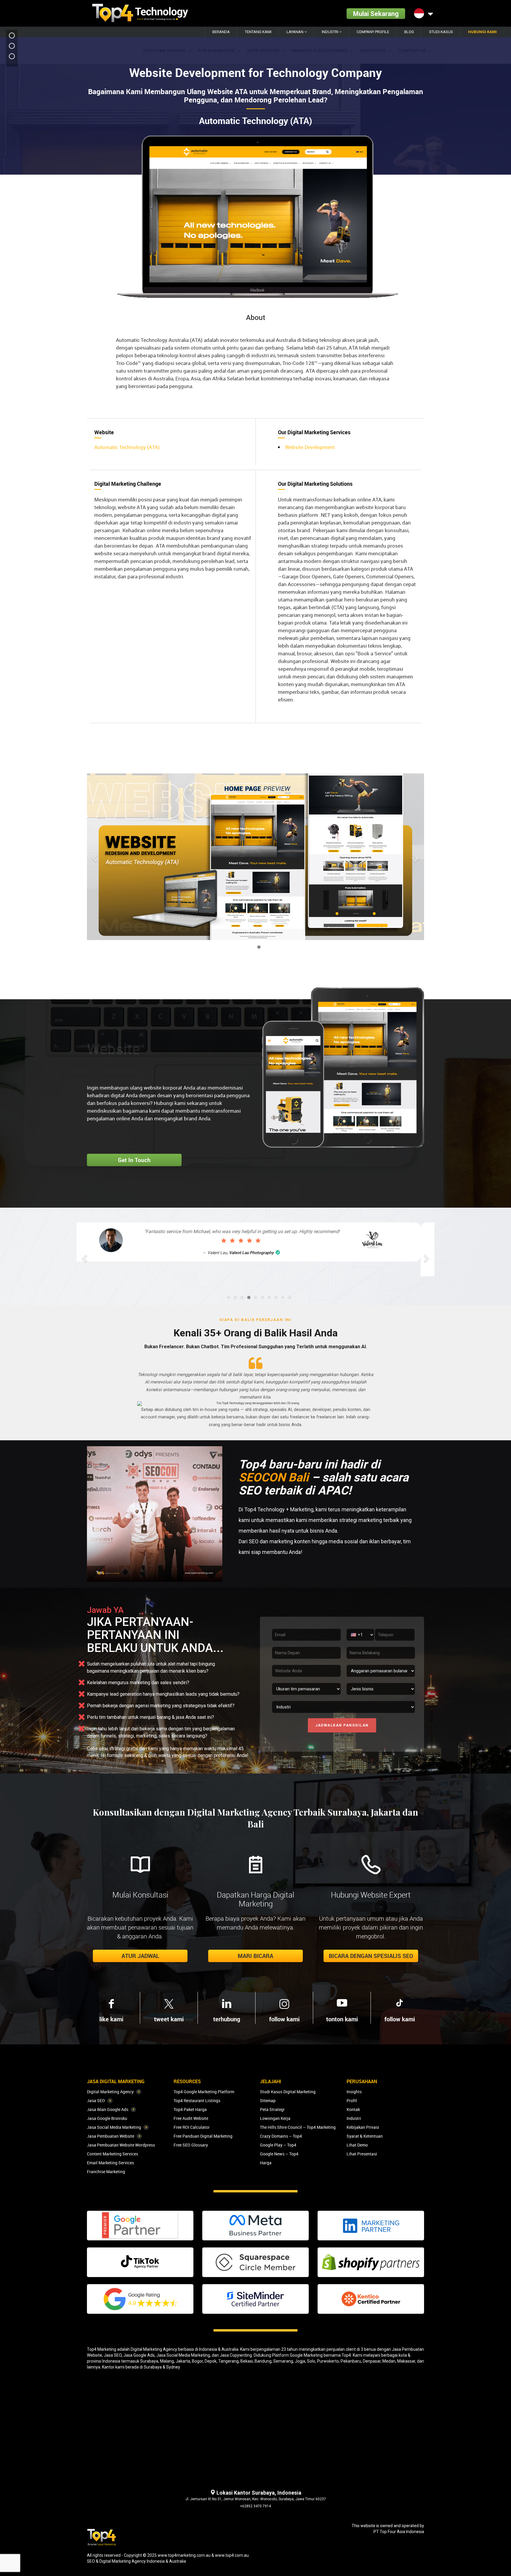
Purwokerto (328, 2361)
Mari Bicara (256, 1956)
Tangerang (228, 2361)
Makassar (406, 2361)
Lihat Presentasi (362, 2154)
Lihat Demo (357, 2145)
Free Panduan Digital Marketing (203, 2136)
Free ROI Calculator (192, 2127)
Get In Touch (134, 1160)
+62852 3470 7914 (256, 2506)
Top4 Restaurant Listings (197, 2100)
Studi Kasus (441, 32)
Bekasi (247, 2361)
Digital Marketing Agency (110, 2092)
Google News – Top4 (279, 2154)
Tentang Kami (258, 32)
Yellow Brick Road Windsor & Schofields (263, 1266)
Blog (409, 32)
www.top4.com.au (232, 2555)
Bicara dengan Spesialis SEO (371, 1956)
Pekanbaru (351, 2361)
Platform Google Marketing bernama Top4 (312, 2355)
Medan (389, 2361)
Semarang (283, 2361)
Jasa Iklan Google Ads (108, 2109)
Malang (167, 2361)
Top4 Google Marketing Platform (204, 2092)
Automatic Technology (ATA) (127, 447)
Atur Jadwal (140, 1956)
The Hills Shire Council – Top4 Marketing (298, 2127)
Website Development (310, 447)
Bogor (197, 2361)
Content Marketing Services (113, 2154)
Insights (354, 2092)
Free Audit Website (191, 2118)
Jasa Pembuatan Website (111, 2136)
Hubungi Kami (482, 32)
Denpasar (372, 2361)
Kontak (353, 2109)
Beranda (221, 32)
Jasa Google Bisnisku (107, 2118)
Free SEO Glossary (191, 2145)
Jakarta (183, 2361)
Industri (330, 32)
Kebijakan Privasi (363, 2127)
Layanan (295, 32)
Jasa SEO (96, 2100)
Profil (352, 2100)
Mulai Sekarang (376, 13)
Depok (211, 2361)
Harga (266, 2163)
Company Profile (373, 32)
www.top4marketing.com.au (184, 2555)
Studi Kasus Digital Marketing (288, 2092)
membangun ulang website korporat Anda (147, 1088)
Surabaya (149, 2361)
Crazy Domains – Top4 (281, 2136)
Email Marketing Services (110, 2163)
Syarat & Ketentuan (365, 2136)
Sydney (173, 2367)
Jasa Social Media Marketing (114, 2127)
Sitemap (268, 2100)
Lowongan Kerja (275, 2118)
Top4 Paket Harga (190, 2109)
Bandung (263, 2361)
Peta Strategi (272, 2109)
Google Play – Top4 (278, 2145)
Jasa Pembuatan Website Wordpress (121, 2145)
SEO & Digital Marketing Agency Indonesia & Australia (136, 2561)
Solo (311, 2361)
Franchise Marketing (106, 2172)
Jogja (300, 2361)
